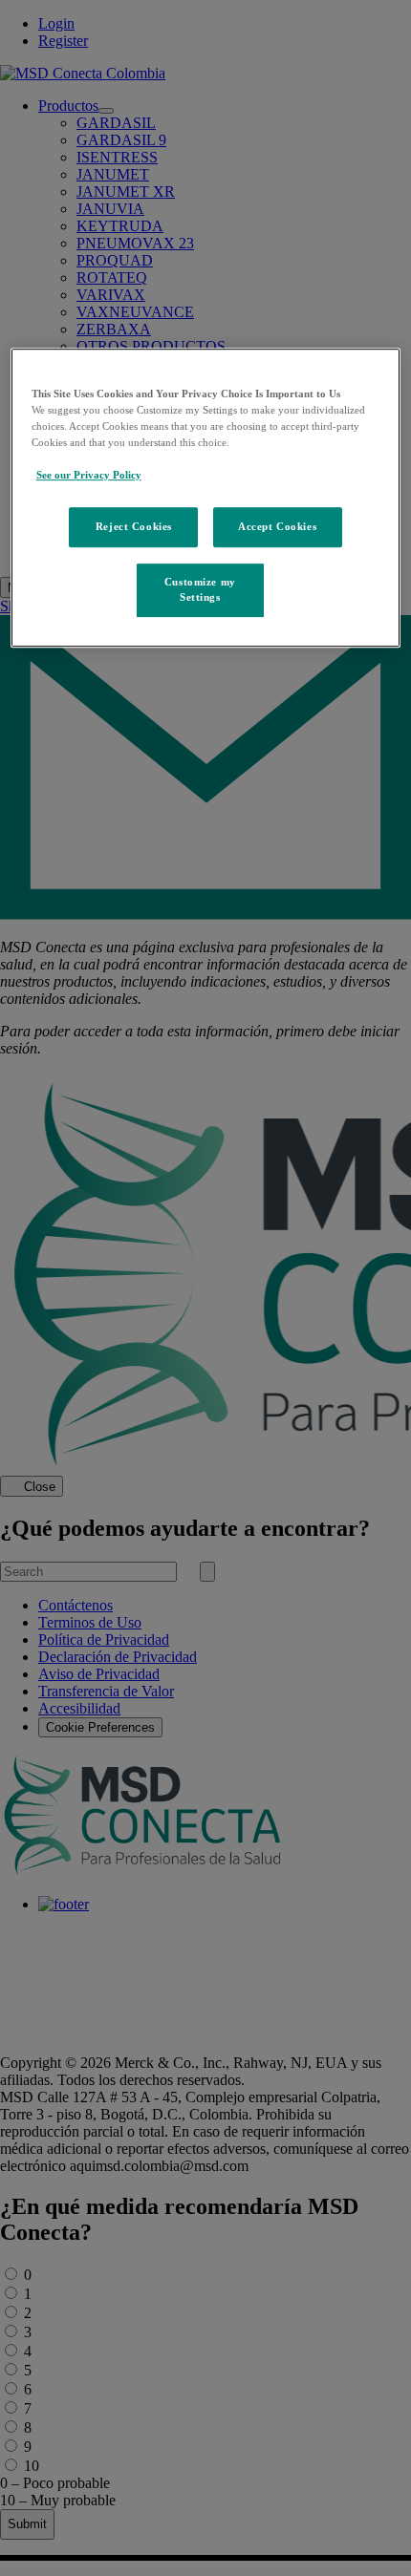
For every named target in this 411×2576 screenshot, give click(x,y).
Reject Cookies (134, 526)
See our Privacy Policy (89, 475)
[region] (206, 498)
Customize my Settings (200, 589)
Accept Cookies (277, 526)
